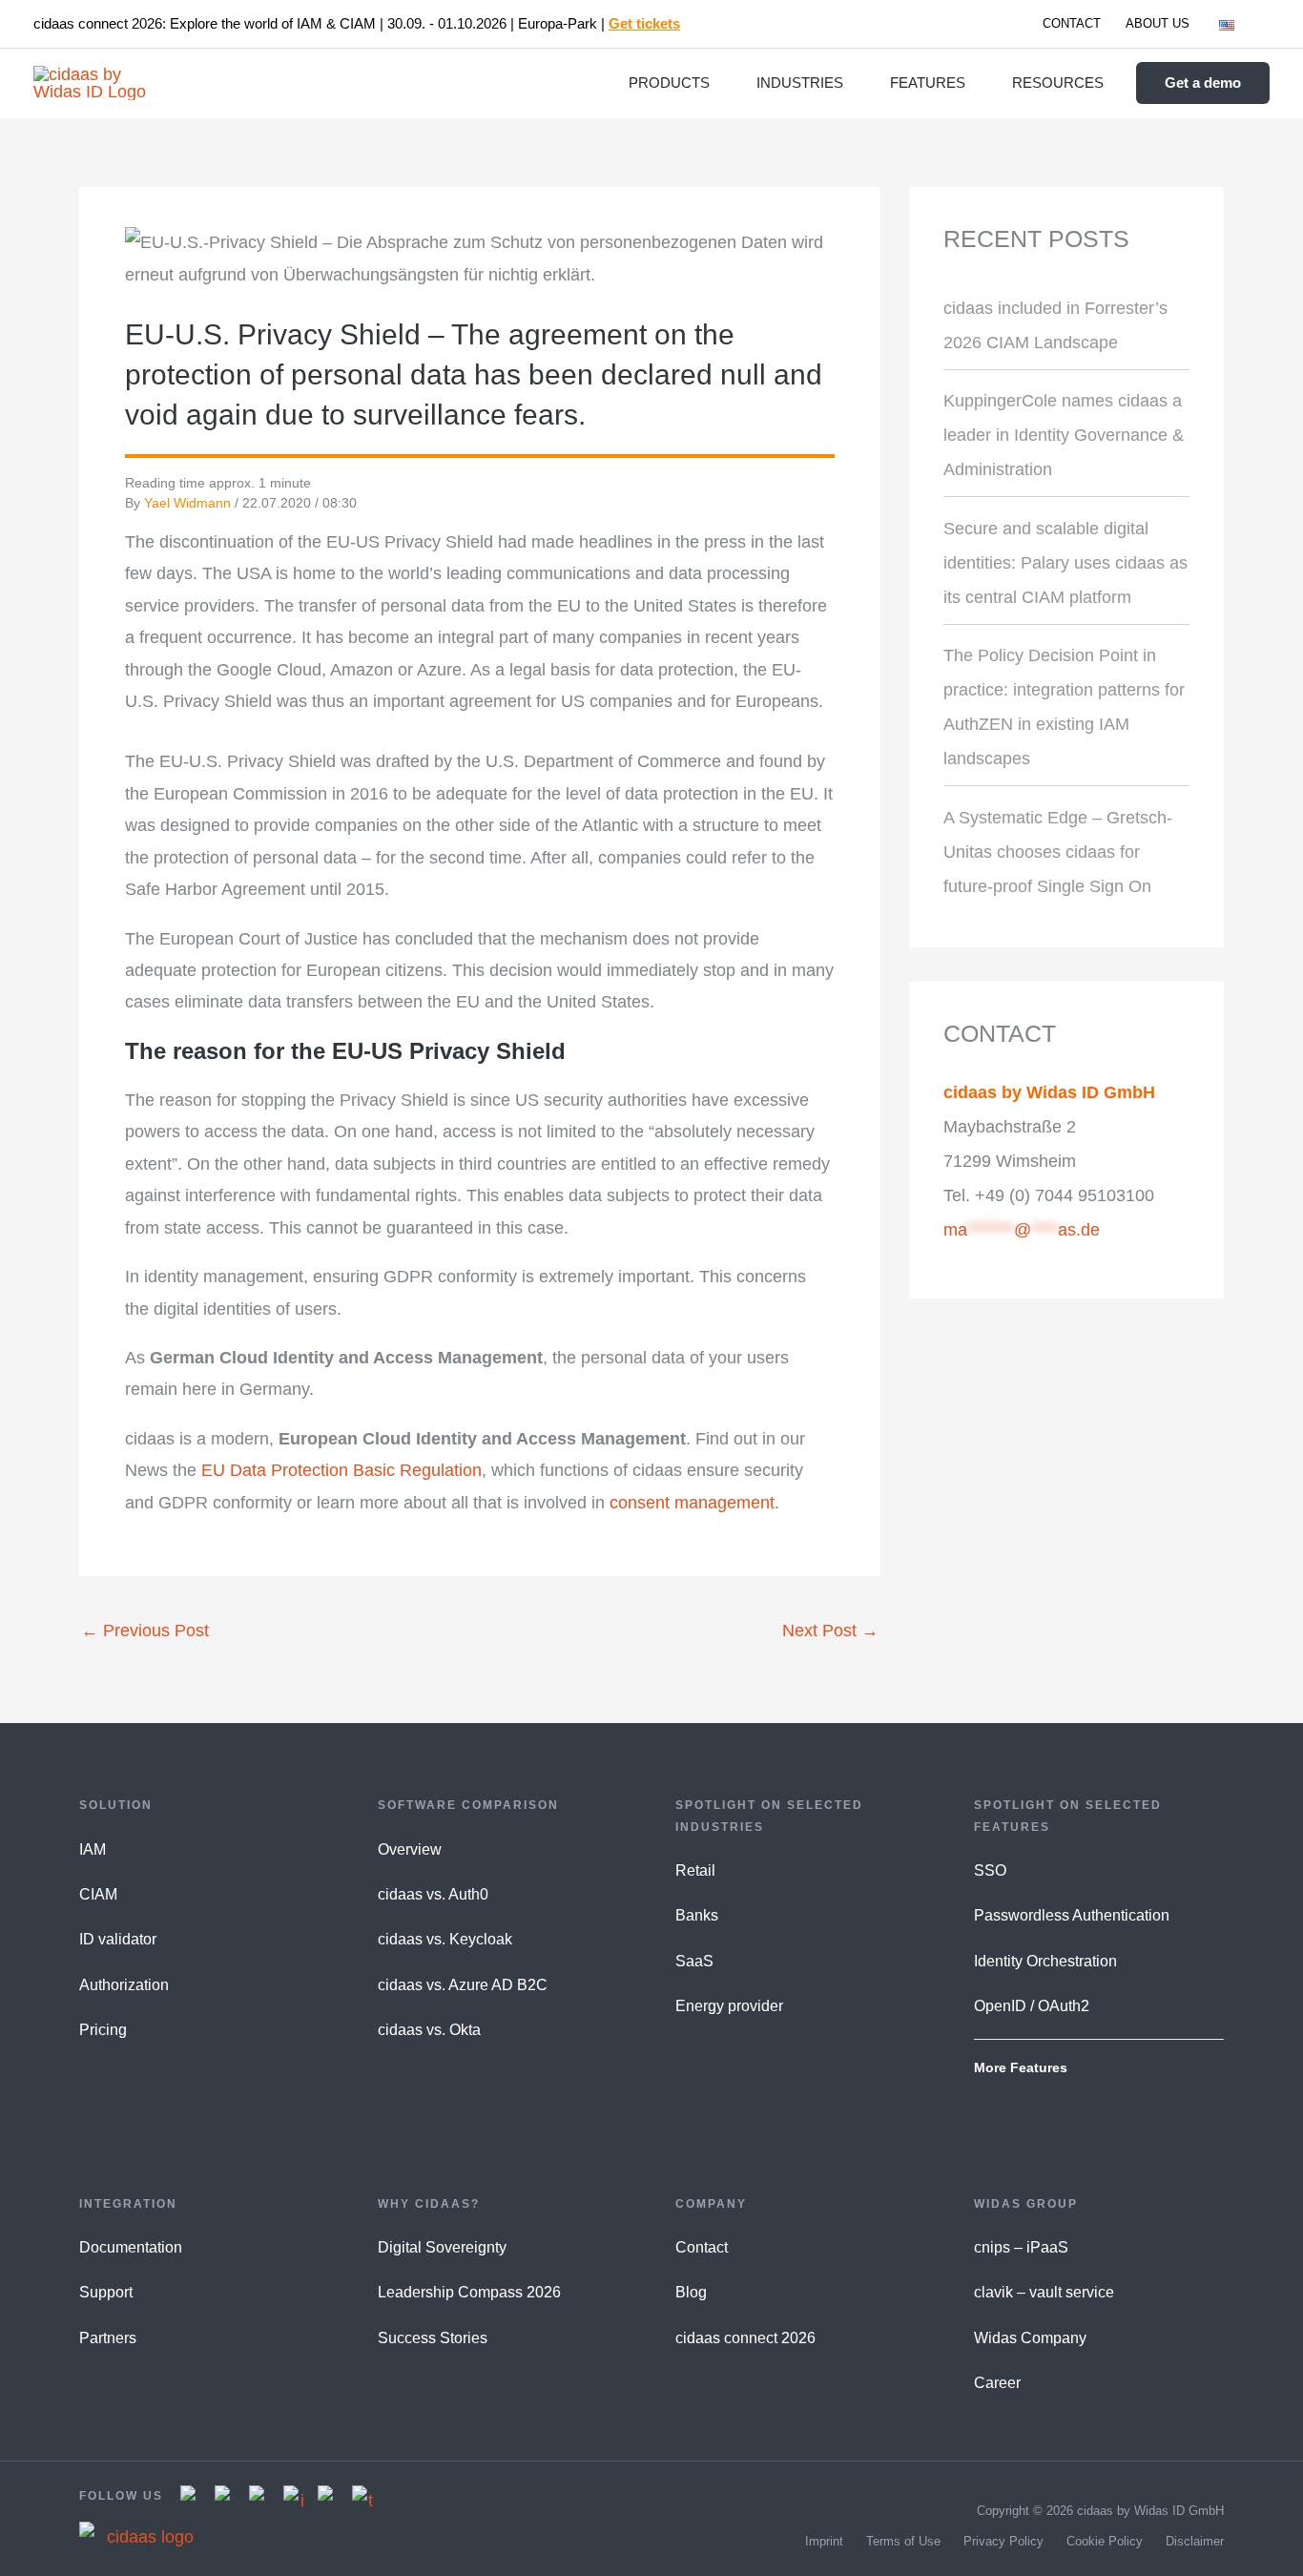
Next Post (830, 1631)
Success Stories (433, 2338)
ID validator (118, 1939)
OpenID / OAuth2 (1032, 2006)
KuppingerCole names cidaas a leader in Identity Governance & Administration (1064, 435)
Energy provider (729, 2006)
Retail (695, 1870)
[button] (1243, 24)
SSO (990, 1870)
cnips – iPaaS (1021, 2247)
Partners (108, 2338)
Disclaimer (1195, 2541)
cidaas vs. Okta (429, 2030)
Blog (691, 2292)
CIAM (98, 1894)
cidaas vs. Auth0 (433, 1894)
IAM (93, 1849)
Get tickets (644, 23)
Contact (702, 2247)
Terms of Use (903, 2541)
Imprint (824, 2541)
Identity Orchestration (1045, 1961)
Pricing (103, 2030)
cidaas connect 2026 (745, 2338)
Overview (410, 1849)
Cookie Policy (1105, 2541)
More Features (1021, 2067)
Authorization (124, 1985)
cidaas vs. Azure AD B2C (463, 1985)
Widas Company (1030, 2338)
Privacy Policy (1003, 2541)
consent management (692, 1503)
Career (997, 2383)
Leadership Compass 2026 (469, 2292)
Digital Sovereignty (442, 2247)
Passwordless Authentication (1072, 1915)
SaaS (694, 1961)
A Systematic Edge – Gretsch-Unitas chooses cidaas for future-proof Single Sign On (1058, 852)
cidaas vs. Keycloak (445, 1939)
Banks (697, 1915)
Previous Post (145, 1631)
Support (106, 2292)
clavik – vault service (1044, 2292)
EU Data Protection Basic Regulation (341, 1470)
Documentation (131, 2247)
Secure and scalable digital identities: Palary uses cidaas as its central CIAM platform (1065, 563)
